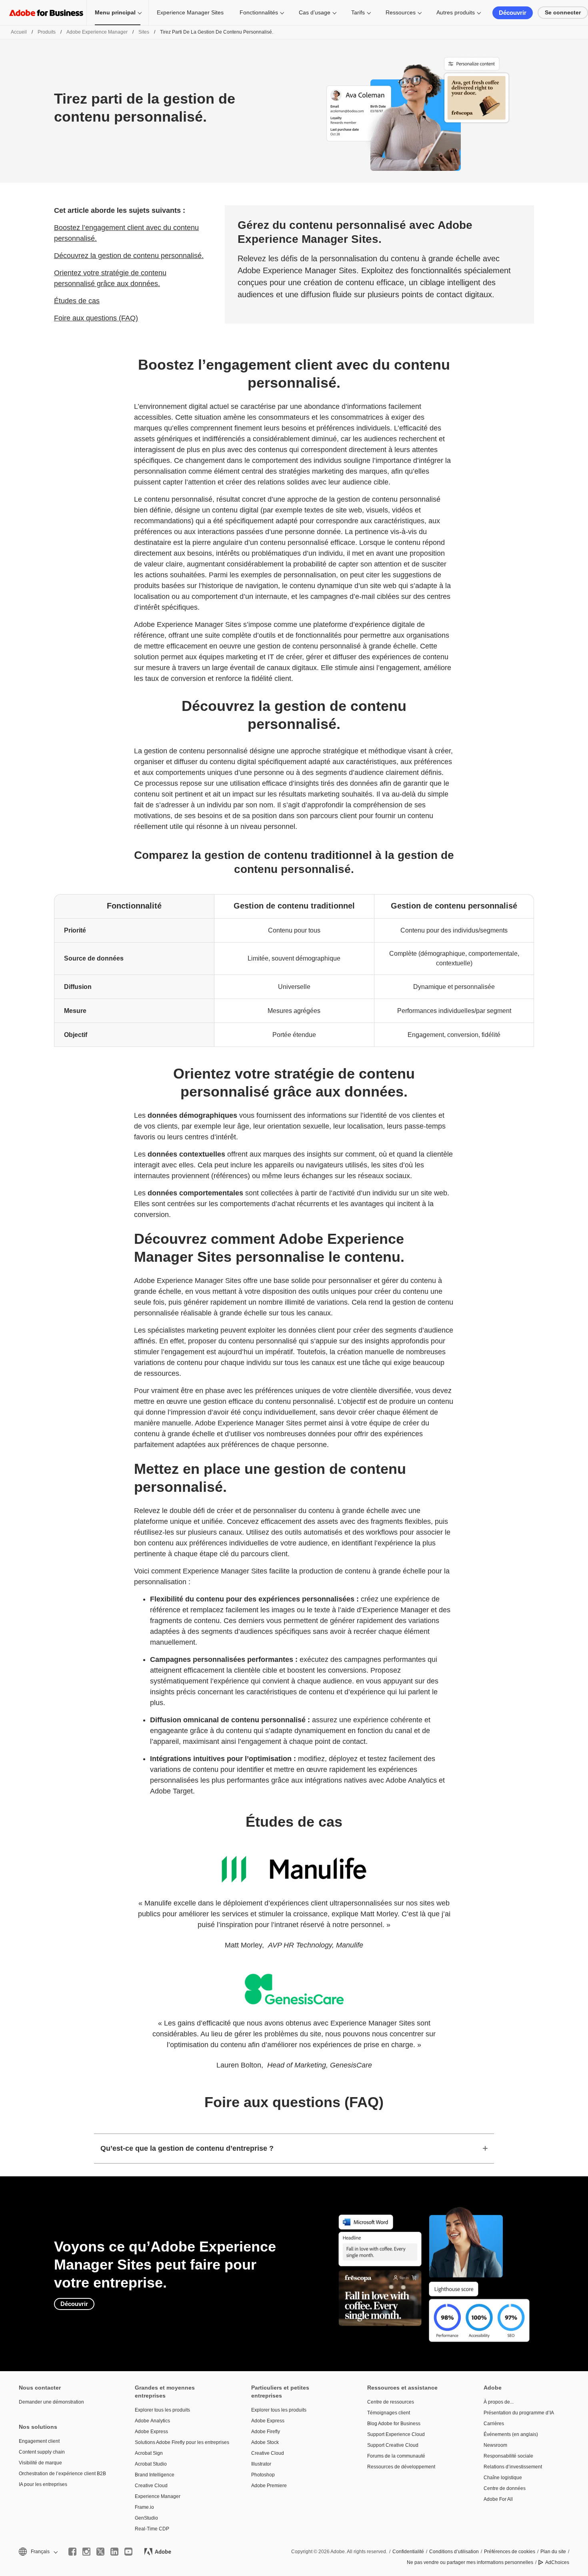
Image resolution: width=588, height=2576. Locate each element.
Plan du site (553, 2552)
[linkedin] (114, 2552)
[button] (38, 2552)
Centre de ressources (391, 2402)
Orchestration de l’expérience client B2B (62, 2474)
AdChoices (557, 2562)
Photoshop (263, 2475)
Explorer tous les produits (162, 2410)
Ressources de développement (401, 2467)
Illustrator (261, 2464)
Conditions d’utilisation (454, 2552)
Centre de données (505, 2488)
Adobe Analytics (152, 2421)
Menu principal (115, 12)
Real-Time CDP (152, 2529)
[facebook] (72, 2552)
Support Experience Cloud (396, 2434)
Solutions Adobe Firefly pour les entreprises (181, 2442)
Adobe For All (498, 2499)
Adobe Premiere (269, 2486)
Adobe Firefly (266, 2432)
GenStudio (146, 2518)
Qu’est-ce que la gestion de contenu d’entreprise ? (187, 2148)
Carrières (494, 2424)
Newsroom (495, 2445)
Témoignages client (389, 2413)
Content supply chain (42, 2452)
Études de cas (77, 301)
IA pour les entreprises (43, 2484)
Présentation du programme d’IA (519, 2413)
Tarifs (358, 12)
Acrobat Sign (149, 2453)
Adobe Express (151, 2432)
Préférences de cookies (510, 2552)
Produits (47, 32)
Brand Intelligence (155, 2475)
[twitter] (100, 2552)
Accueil (19, 32)
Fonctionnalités (259, 12)
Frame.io (144, 2507)
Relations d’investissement (513, 2467)
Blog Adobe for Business (394, 2424)
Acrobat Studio (151, 2464)
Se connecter (563, 12)
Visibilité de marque (40, 2463)
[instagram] (86, 2552)
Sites (144, 32)
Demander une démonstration (51, 2402)
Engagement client (39, 2441)
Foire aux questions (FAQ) (96, 318)
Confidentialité (408, 2552)
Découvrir (513, 13)
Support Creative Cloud (393, 2445)
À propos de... (499, 2402)
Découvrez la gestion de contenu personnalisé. (129, 256)
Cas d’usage (315, 12)
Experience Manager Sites (190, 12)
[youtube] (128, 2552)
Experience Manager (158, 2496)
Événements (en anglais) (511, 2434)
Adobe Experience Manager (97, 32)
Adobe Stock (265, 2442)
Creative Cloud (151, 2486)
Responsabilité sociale (508, 2456)
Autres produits (456, 12)
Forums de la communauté (396, 2456)
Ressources (401, 12)
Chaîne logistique (503, 2478)
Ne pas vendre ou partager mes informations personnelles (470, 2562)
